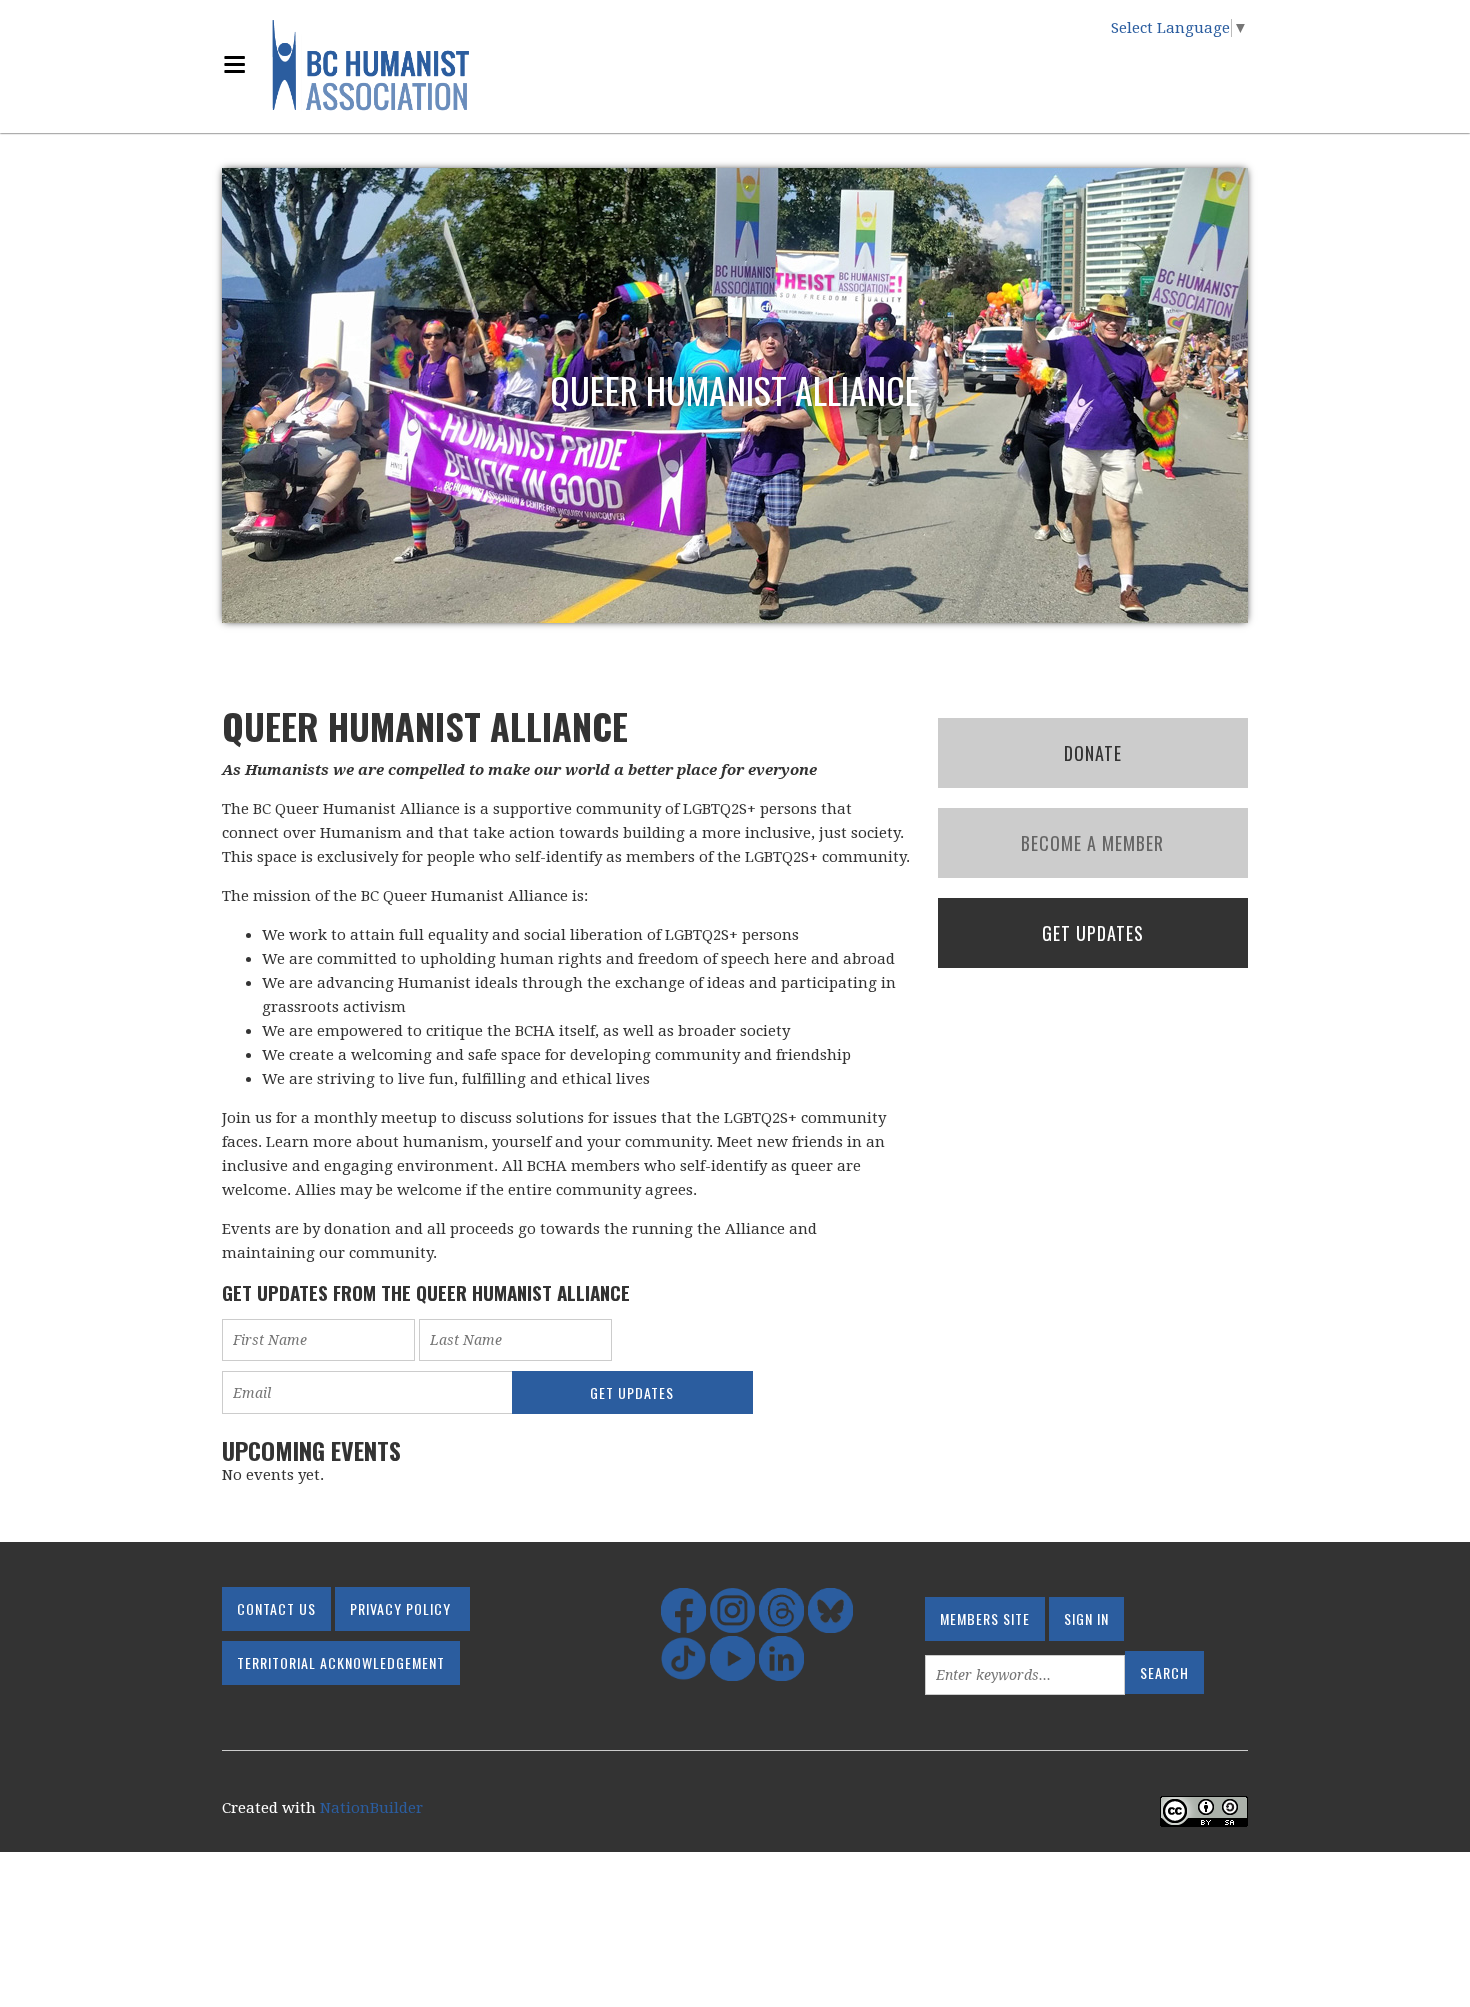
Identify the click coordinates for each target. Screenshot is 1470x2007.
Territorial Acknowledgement (341, 1662)
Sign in (1086, 1618)
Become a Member (1092, 843)
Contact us (276, 1608)
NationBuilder (371, 1808)
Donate (1093, 753)
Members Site (985, 1618)
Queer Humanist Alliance (735, 389)
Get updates (1093, 933)
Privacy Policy (400, 1608)
